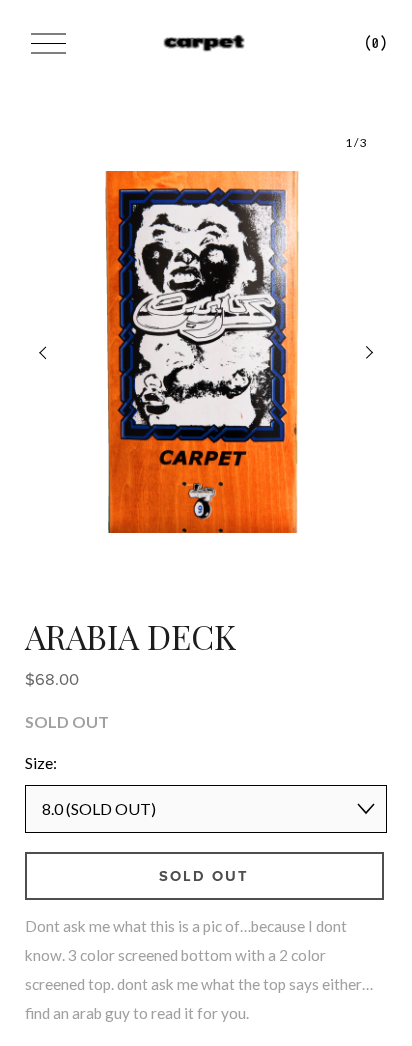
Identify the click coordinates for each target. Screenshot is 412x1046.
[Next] (356, 352)
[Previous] (56, 352)
